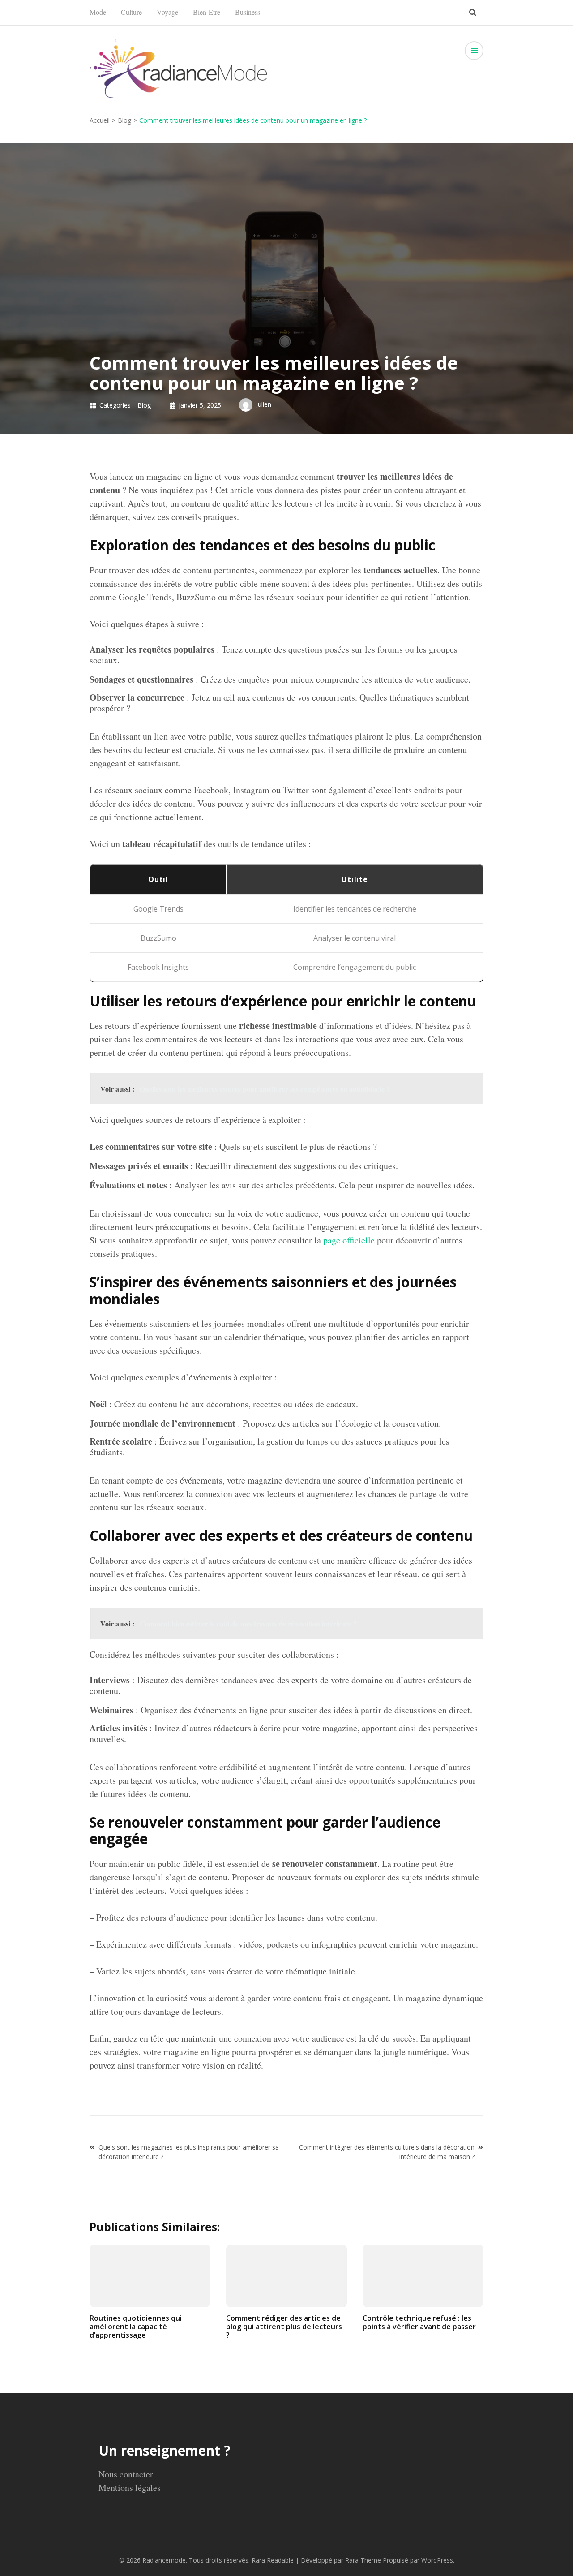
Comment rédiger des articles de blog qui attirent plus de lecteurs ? (284, 2327)
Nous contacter (126, 2474)
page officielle (349, 1240)
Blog (144, 405)
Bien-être (207, 12)
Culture (131, 12)
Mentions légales (130, 2488)
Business (248, 12)
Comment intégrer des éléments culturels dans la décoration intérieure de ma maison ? (387, 2152)
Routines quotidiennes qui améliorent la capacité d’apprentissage (136, 2327)
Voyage (167, 12)
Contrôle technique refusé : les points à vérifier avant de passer (419, 2322)
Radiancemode (164, 2560)
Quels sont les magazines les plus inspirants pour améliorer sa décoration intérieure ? (189, 2152)
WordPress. (438, 2560)
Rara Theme (363, 2560)
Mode (98, 12)
